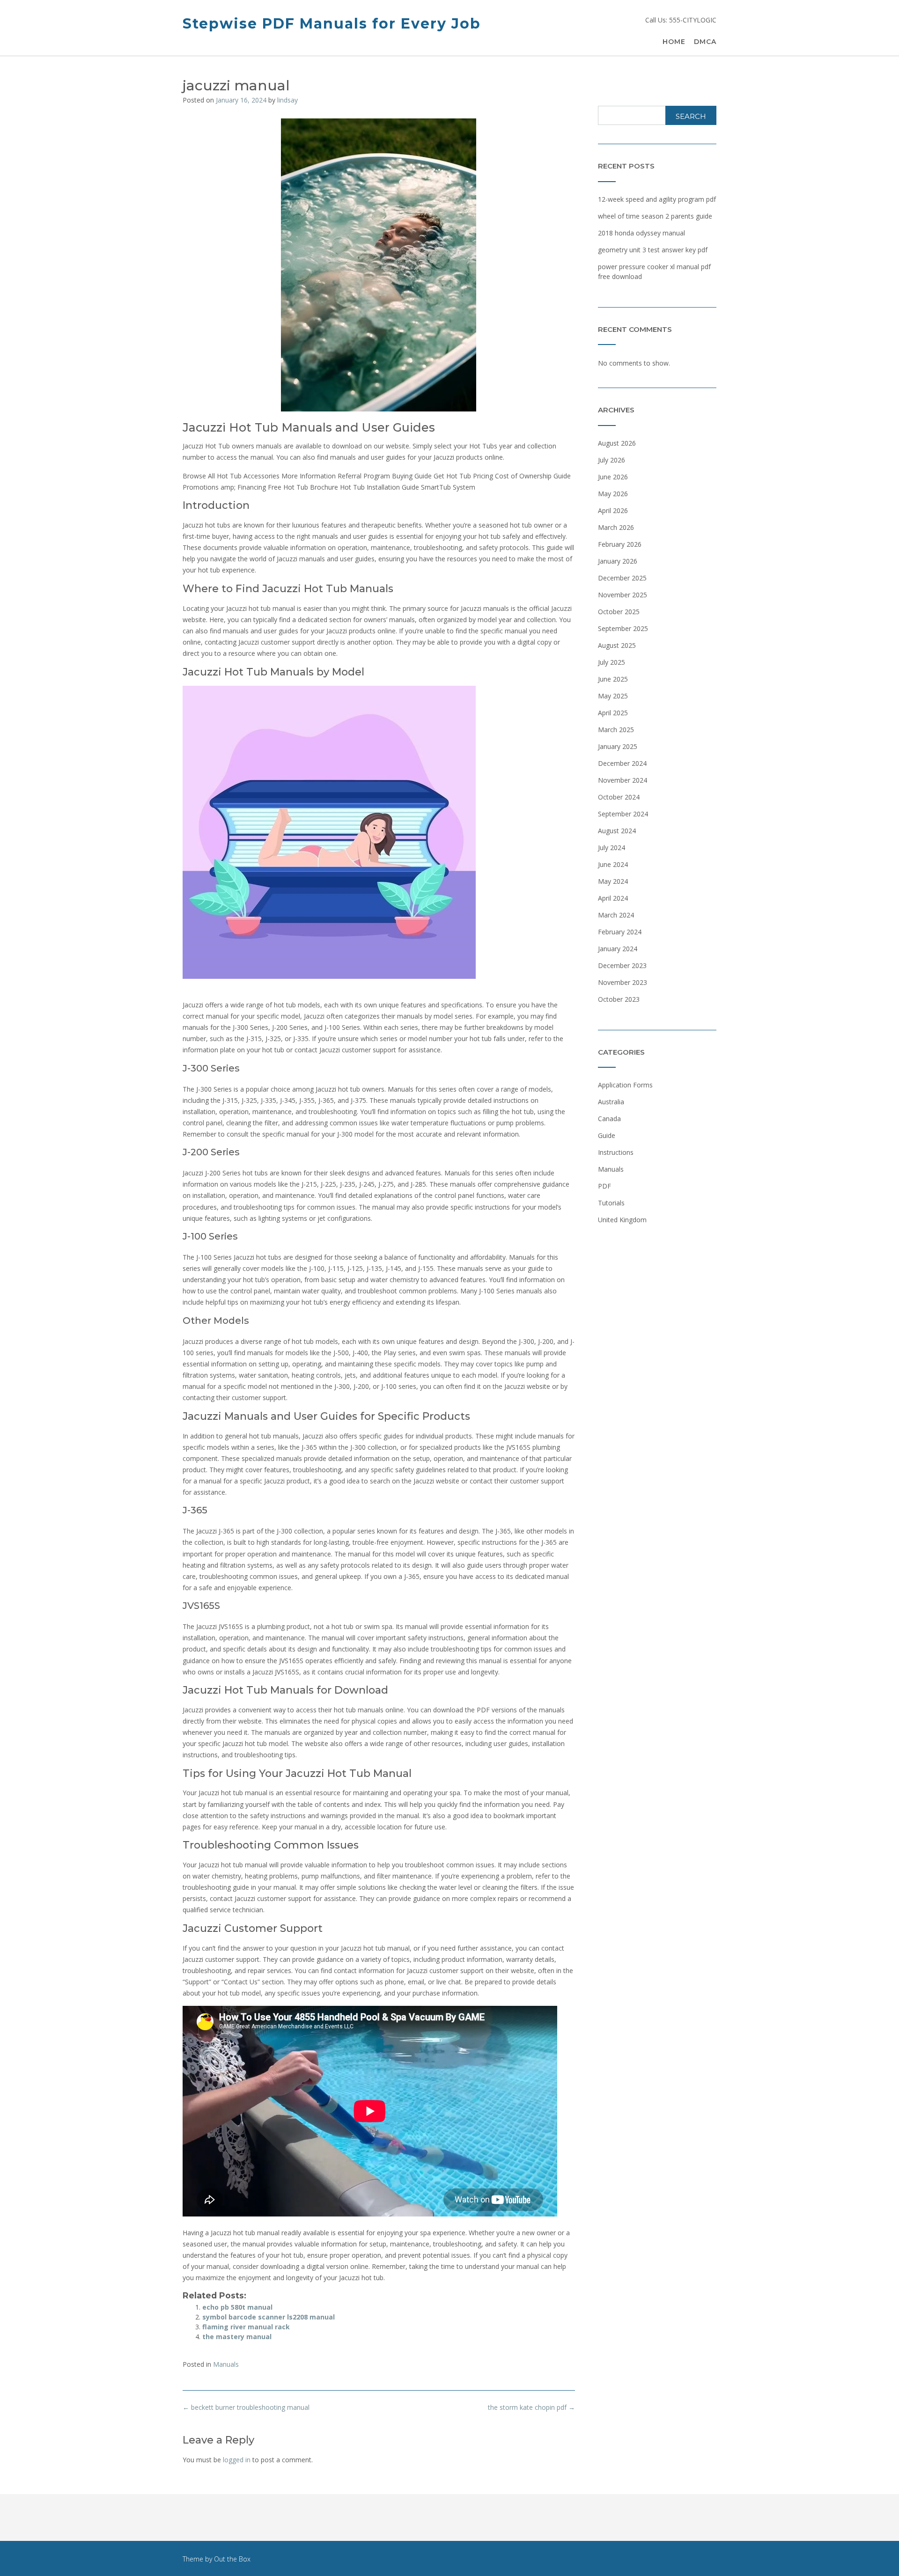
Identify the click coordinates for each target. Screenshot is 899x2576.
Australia (611, 1102)
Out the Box (232, 2559)
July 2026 (612, 460)
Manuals (226, 2364)
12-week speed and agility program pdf (657, 199)
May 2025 (613, 696)
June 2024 (613, 864)
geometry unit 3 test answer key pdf (653, 250)
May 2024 (613, 881)
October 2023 (619, 999)
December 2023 (622, 965)
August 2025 (617, 645)
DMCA (705, 42)
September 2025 (623, 628)
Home (674, 42)
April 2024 (613, 898)
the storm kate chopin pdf (531, 2407)
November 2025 (623, 595)
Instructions (616, 1152)
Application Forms (625, 1085)
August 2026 (617, 443)
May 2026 (613, 494)
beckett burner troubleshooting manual (246, 2407)
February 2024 (620, 932)
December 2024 (622, 763)
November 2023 (623, 982)
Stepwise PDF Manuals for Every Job (332, 24)
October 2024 (619, 797)
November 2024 (623, 780)
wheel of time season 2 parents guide (655, 216)
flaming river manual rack (246, 2327)
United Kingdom (622, 1220)
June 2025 (613, 679)
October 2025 (619, 612)
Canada (609, 1119)
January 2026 (618, 561)
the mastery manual (237, 2337)
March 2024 (616, 915)
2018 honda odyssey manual (641, 233)
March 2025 (616, 730)
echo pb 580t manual (237, 2307)
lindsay (287, 100)
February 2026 (620, 544)
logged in (237, 2460)
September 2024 (623, 814)
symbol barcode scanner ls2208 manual (269, 2317)
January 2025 (618, 746)
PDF (604, 1186)
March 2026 (616, 527)
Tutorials (611, 1203)
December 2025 (622, 578)
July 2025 (612, 662)
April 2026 (613, 510)
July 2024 (612, 848)
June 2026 (613, 477)
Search (691, 116)
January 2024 (618, 949)
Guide (607, 1135)
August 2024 (617, 831)
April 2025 (613, 713)
